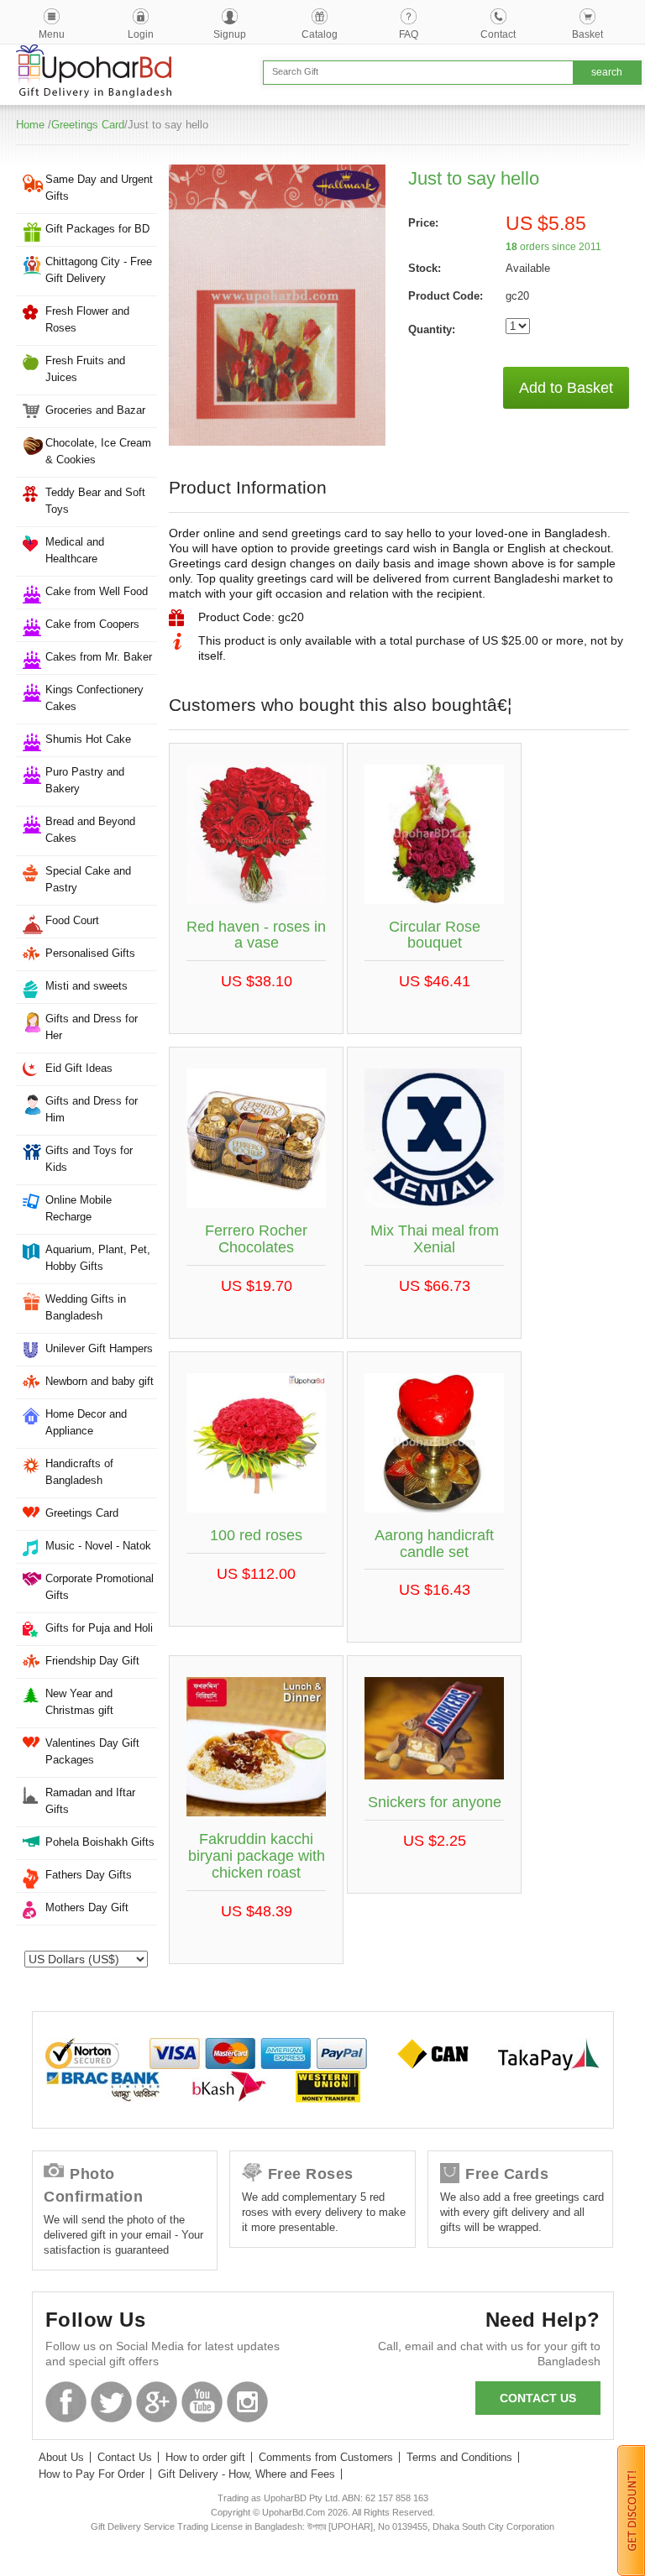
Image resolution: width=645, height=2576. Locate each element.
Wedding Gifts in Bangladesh (86, 1307)
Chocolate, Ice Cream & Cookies (98, 451)
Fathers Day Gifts (89, 1875)
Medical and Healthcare (75, 550)
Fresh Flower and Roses (87, 319)
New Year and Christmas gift (79, 1702)
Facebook (66, 2402)
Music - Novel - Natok (98, 1546)
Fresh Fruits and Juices (85, 369)
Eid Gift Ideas (79, 1068)
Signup (230, 34)
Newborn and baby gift (100, 1381)
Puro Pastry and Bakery (85, 780)
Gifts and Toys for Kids (89, 1159)
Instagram (247, 2402)
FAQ (409, 34)
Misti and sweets (87, 986)
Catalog (320, 34)
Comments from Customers (326, 2457)
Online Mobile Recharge (79, 1208)
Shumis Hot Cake (88, 739)
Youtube (202, 2402)
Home (30, 125)
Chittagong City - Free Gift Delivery (99, 270)
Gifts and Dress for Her (92, 1027)
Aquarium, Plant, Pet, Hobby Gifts (98, 1258)
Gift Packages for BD (97, 229)
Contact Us (125, 2457)
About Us (61, 2457)
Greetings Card (88, 125)
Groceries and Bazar (95, 410)
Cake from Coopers (92, 624)
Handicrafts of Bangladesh (79, 1472)
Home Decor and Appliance (86, 1422)
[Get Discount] (631, 2510)
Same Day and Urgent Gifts (99, 188)
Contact (498, 34)
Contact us (538, 2398)
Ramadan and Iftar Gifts (90, 1801)
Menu (52, 34)
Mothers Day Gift (87, 1907)
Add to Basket (566, 388)
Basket (587, 34)
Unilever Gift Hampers (99, 1348)
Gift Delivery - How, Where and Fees (246, 2474)
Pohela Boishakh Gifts (100, 1842)
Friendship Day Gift (92, 1661)
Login (141, 34)
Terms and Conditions (459, 2457)
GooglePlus (157, 2402)
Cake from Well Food (97, 591)
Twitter (111, 2402)
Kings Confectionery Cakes (94, 698)
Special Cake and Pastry (88, 879)
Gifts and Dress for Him (92, 1109)
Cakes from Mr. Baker (99, 657)
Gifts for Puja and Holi (99, 1628)
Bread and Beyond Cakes (90, 830)
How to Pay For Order (92, 2474)
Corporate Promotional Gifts (100, 1587)
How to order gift (205, 2457)
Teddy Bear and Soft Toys (95, 501)
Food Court (72, 920)
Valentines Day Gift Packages (92, 1751)
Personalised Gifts (90, 953)
